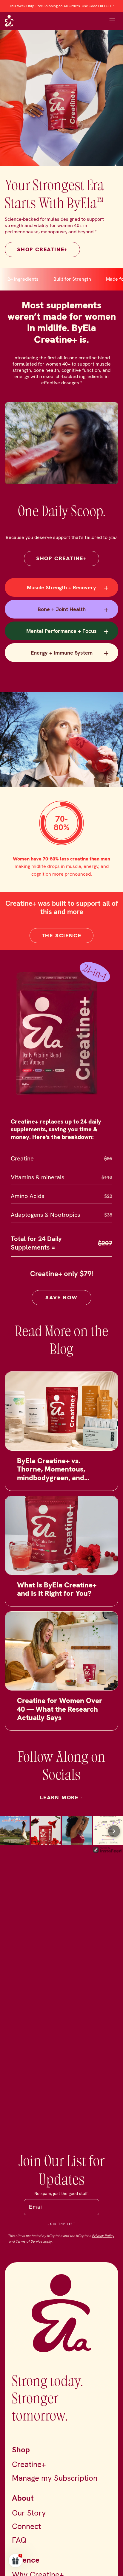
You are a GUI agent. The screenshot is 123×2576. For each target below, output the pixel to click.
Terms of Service (29, 2241)
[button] (16, 2561)
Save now (61, 1305)
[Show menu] (112, 21)
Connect (26, 2526)
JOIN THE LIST (62, 2224)
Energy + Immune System (70, 652)
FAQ (19, 2540)
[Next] (114, 1839)
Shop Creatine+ (61, 558)
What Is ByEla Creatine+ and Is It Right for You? (57, 1597)
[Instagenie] (107, 1860)
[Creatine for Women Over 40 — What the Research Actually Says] (61, 1659)
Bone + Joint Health (73, 609)
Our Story (29, 2513)
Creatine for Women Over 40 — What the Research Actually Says (60, 1717)
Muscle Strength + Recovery (68, 587)
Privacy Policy (103, 2236)
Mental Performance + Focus (67, 631)
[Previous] (9, 1839)
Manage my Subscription (55, 2478)
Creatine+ (29, 2464)
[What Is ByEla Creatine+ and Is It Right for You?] (61, 1543)
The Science (62, 943)
